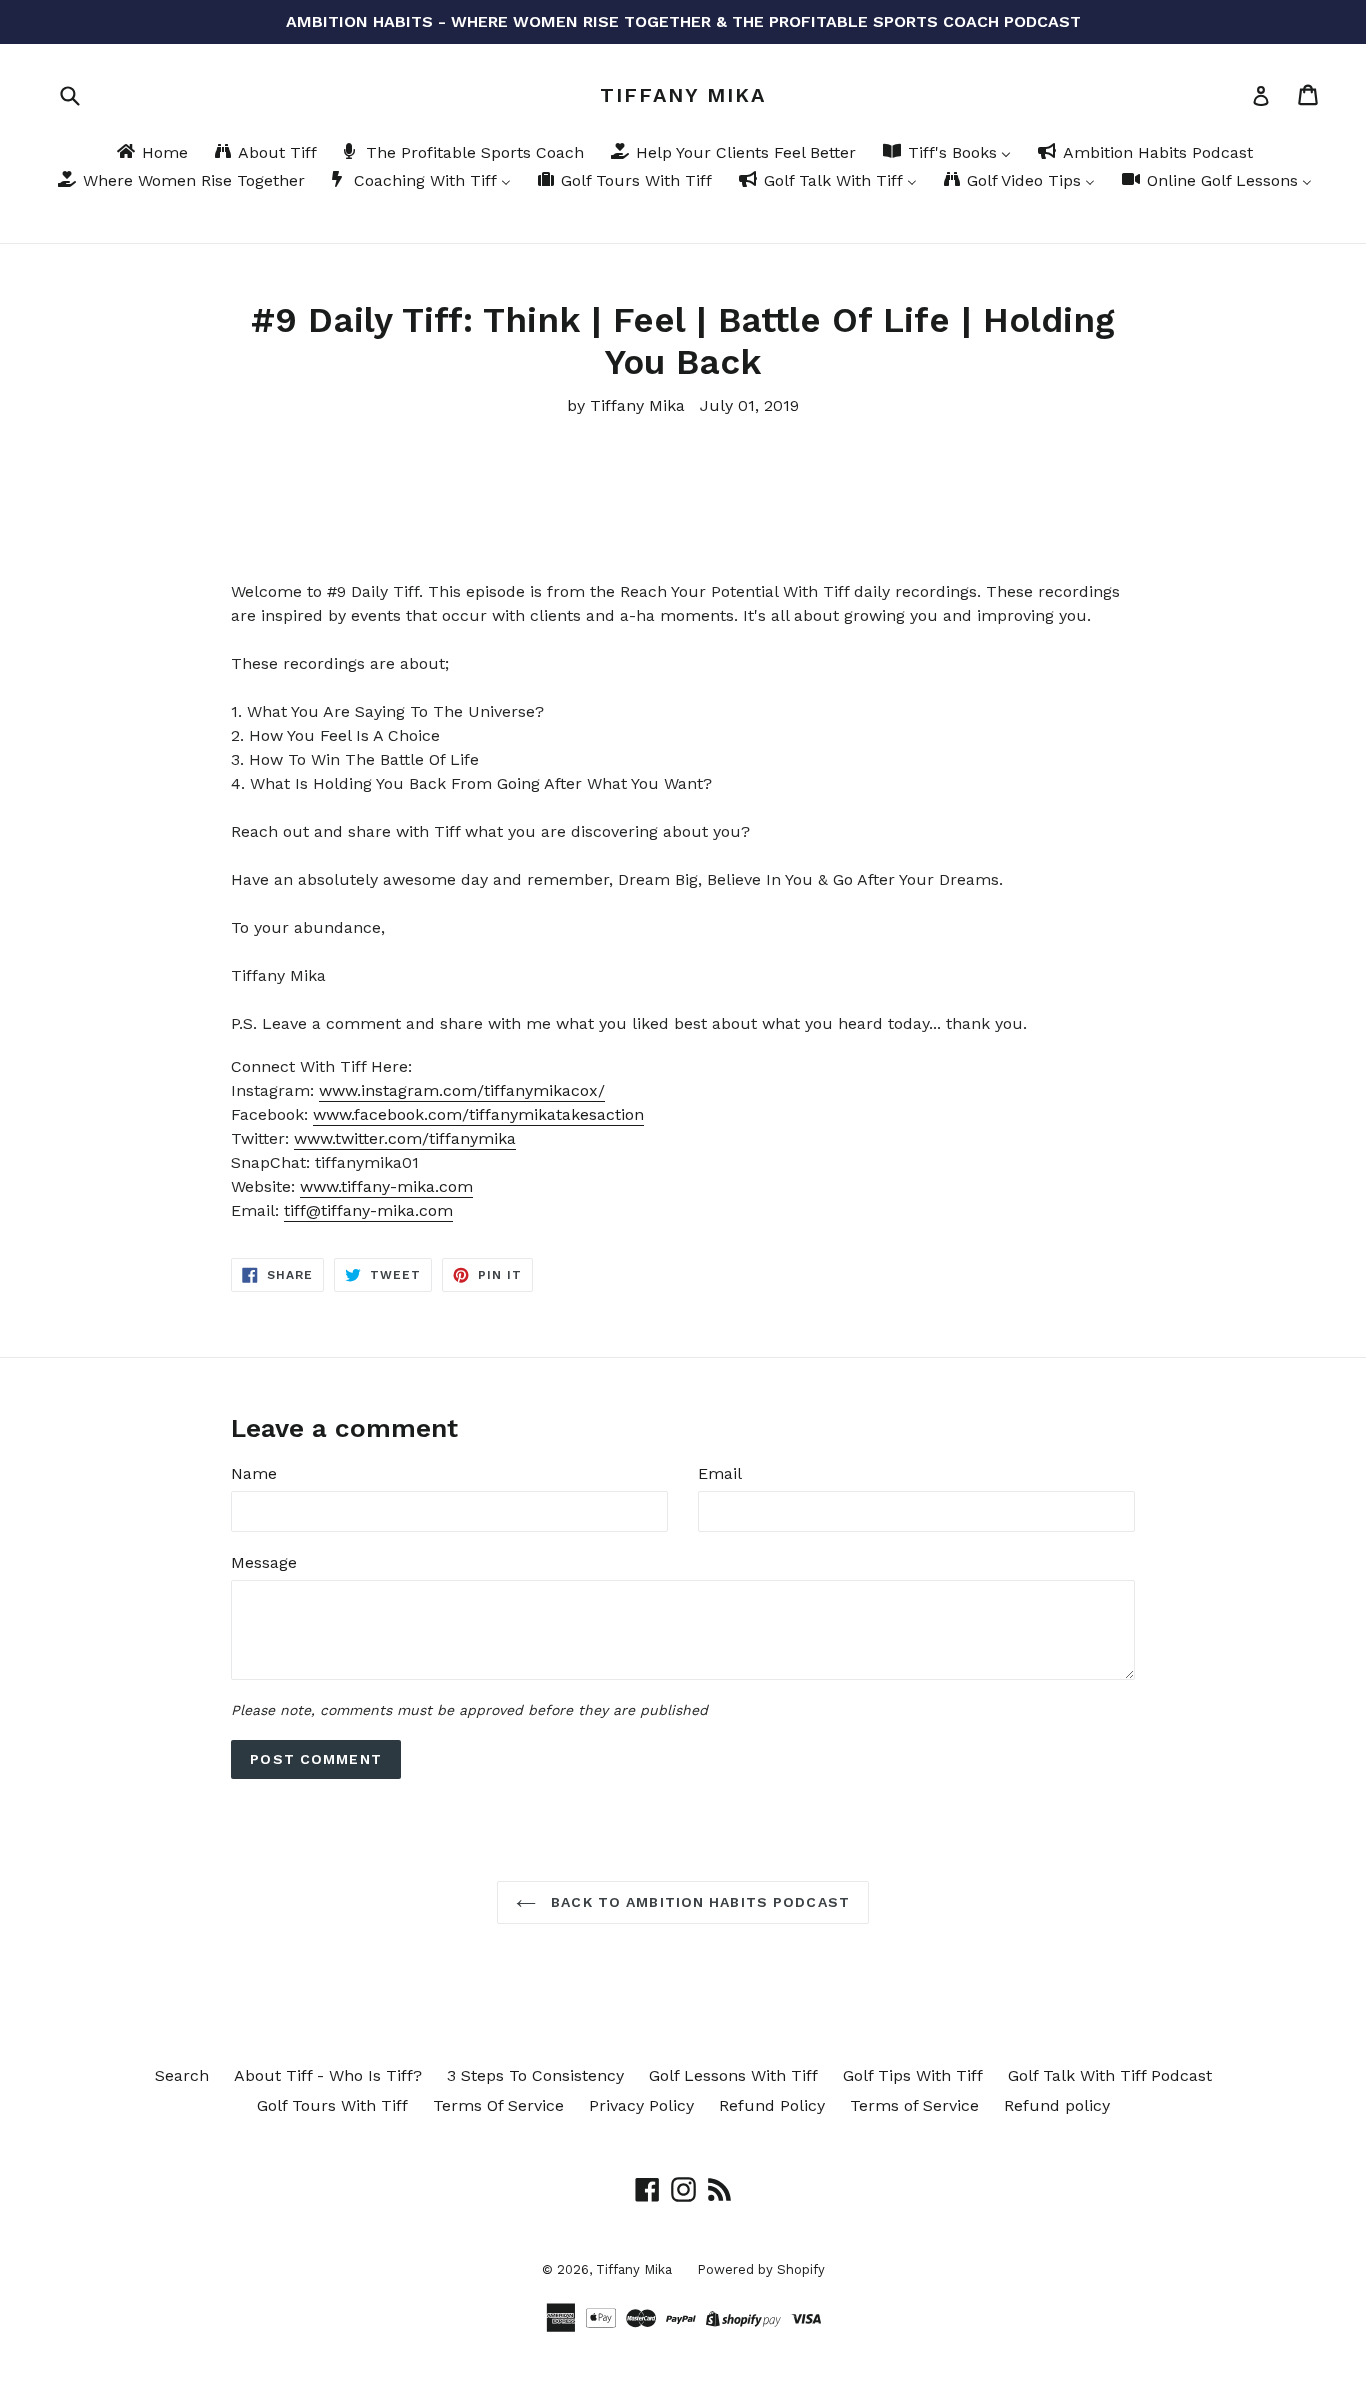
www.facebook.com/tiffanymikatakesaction (478, 1114)
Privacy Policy (641, 2105)
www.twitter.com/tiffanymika (405, 1138)
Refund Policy (772, 2105)
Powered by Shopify (761, 2269)
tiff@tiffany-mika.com (368, 1210)
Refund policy (1057, 2105)
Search (182, 2075)
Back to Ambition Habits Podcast (698, 1902)
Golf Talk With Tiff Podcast (1110, 2075)
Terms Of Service (498, 2105)
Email (720, 1473)
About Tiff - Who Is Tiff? (328, 2075)
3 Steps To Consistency (535, 2075)
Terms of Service (914, 2105)
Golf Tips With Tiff (913, 2075)
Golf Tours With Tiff (332, 2105)
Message (264, 1562)
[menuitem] (151, 154)
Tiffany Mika (683, 95)
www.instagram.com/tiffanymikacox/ (462, 1090)
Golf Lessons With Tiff (733, 2075)
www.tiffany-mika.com (386, 1186)
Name (254, 1473)
